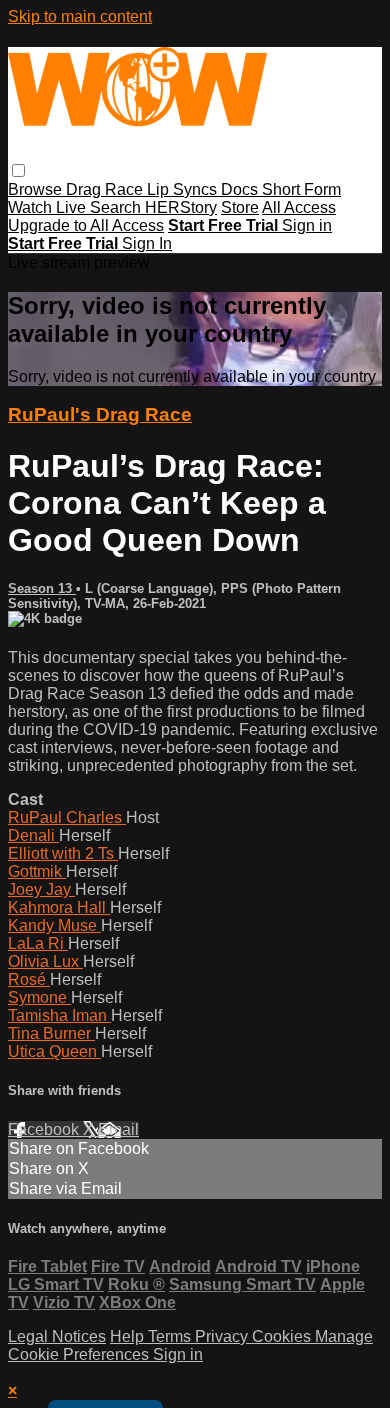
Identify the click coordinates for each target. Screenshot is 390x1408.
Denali (33, 835)
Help (129, 1336)
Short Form (301, 189)
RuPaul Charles (67, 817)
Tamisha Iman (59, 1015)
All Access (299, 207)
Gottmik (37, 871)
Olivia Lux (45, 961)
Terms (171, 1336)
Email (118, 1129)
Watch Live (49, 207)
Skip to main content (80, 16)
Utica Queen (54, 1051)
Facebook (45, 1129)
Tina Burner (51, 1033)
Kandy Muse (54, 925)
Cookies (283, 1336)
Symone (39, 997)
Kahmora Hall (59, 907)
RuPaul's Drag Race (100, 414)
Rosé (29, 979)
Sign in (307, 225)
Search (117, 207)
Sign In (147, 243)
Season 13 (42, 588)
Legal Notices (57, 1336)
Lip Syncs (184, 189)
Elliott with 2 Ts (63, 853)
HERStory (181, 207)
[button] (18, 170)
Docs (241, 189)
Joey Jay (41, 889)
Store (240, 207)
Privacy (223, 1336)
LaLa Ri (38, 943)
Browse (37, 189)
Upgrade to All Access (86, 225)
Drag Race (106, 189)
